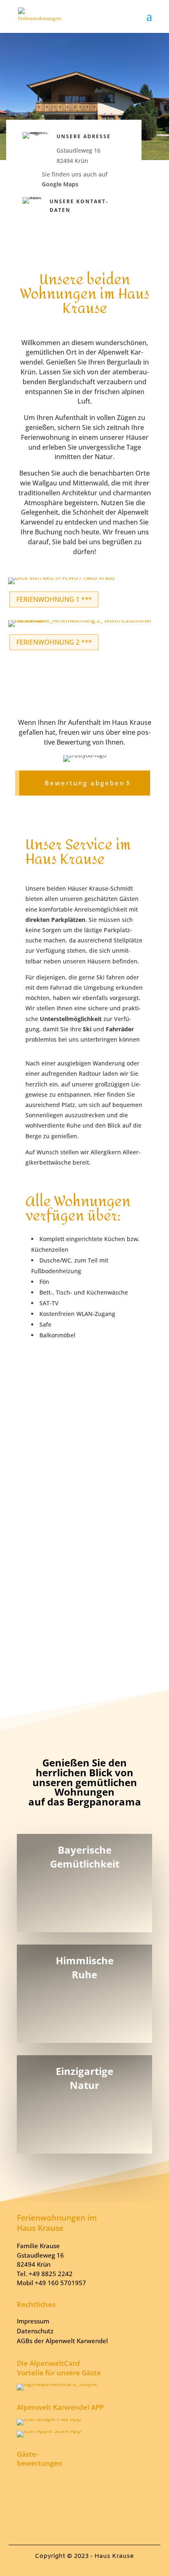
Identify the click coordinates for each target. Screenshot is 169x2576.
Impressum (33, 2321)
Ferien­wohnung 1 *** (54, 599)
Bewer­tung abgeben (85, 783)
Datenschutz (35, 2331)
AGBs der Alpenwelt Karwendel (62, 2341)
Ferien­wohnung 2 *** (54, 642)
